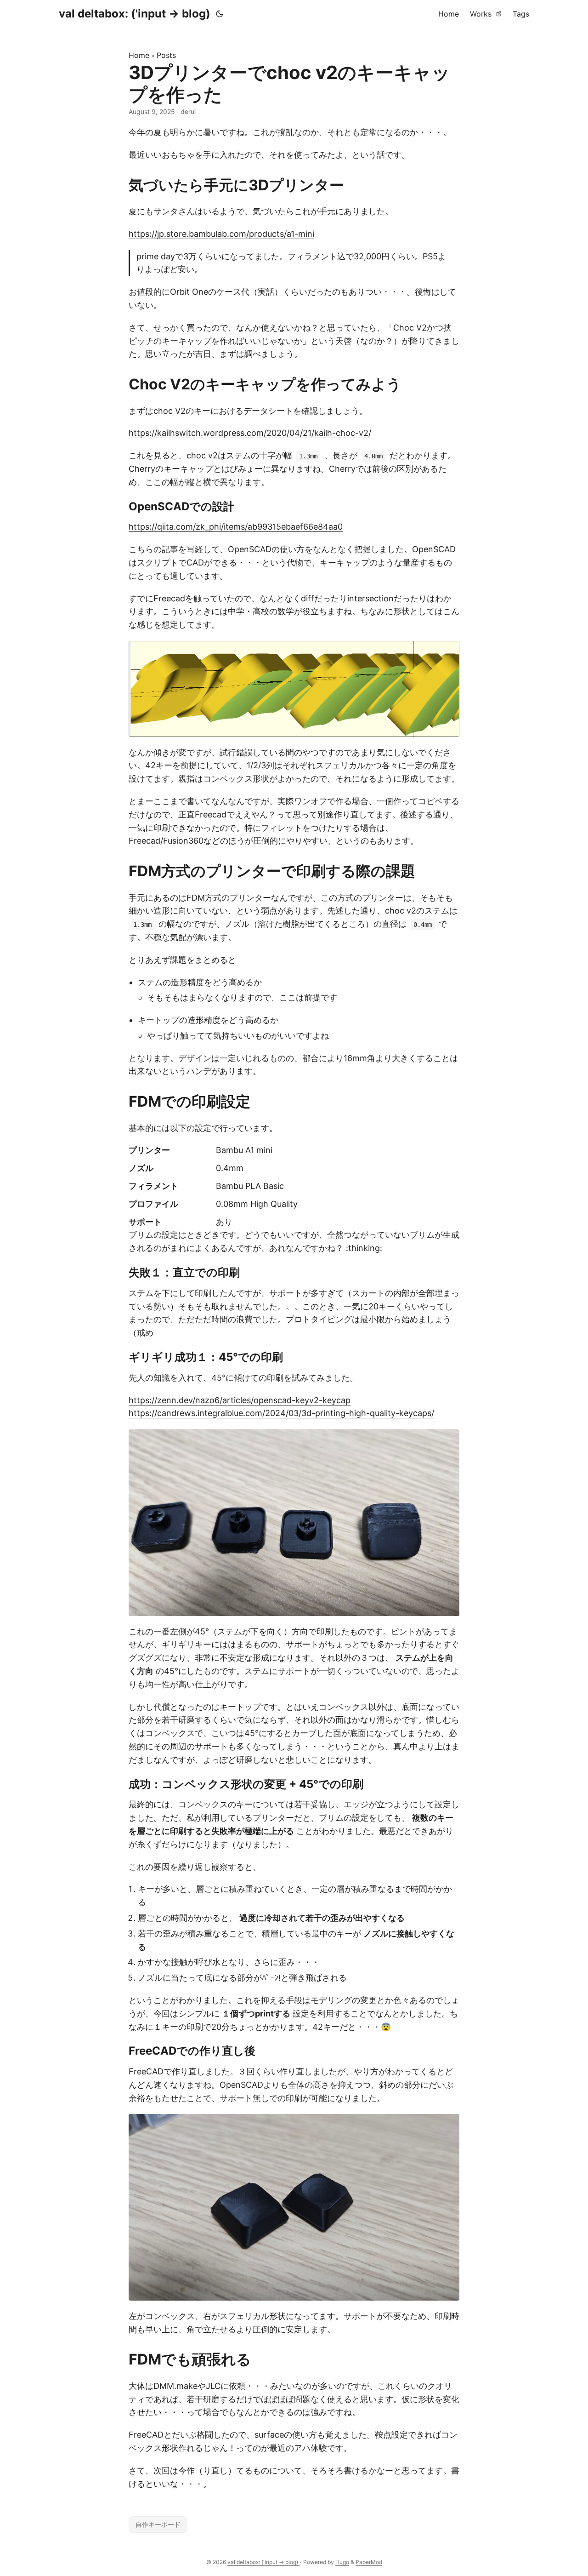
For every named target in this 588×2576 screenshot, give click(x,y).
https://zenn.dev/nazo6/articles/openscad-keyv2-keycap (240, 1400)
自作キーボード (158, 2524)
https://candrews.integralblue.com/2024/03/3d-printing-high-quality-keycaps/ (281, 1413)
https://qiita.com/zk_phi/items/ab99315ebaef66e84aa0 (236, 527)
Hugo (342, 2562)
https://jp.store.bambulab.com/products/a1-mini (221, 234)
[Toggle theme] (220, 14)
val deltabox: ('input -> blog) (135, 14)
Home (139, 55)
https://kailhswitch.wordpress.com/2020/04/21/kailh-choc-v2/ (250, 433)
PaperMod (369, 2562)
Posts (166, 55)
